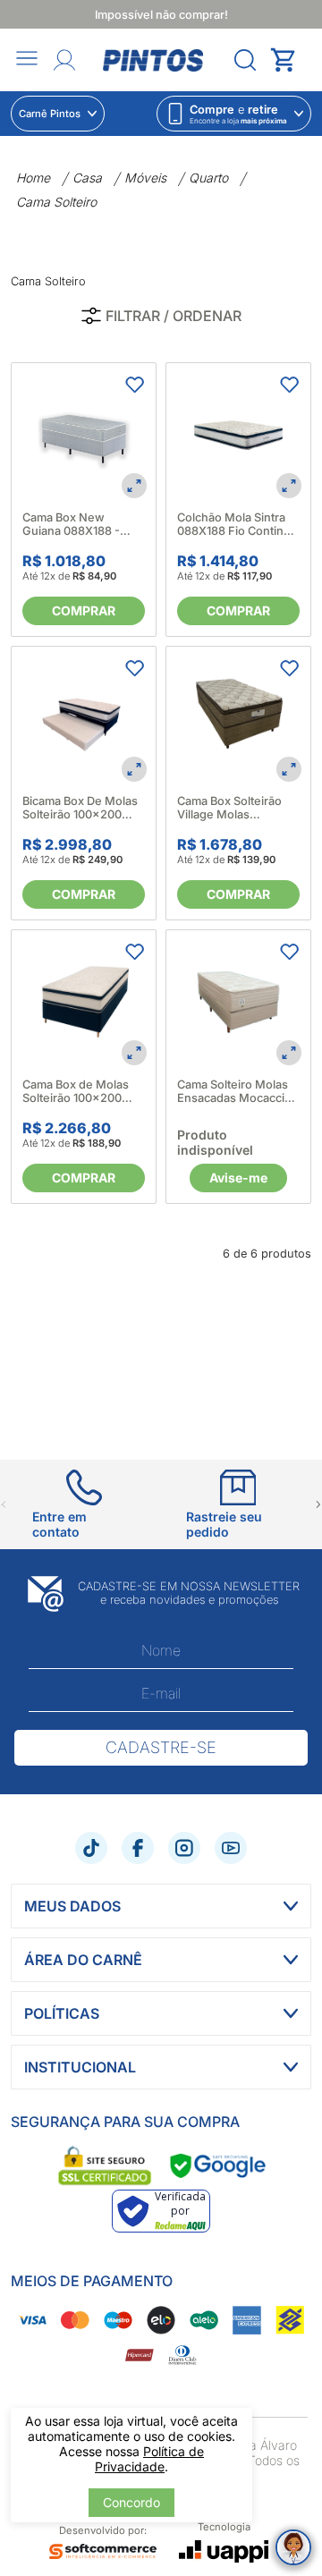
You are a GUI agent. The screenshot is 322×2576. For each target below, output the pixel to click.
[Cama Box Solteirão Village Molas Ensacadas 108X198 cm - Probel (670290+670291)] (238, 719)
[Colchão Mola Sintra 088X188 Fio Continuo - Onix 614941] (238, 435)
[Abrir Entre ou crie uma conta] (64, 60)
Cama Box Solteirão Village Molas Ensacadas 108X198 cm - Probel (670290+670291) (231, 808)
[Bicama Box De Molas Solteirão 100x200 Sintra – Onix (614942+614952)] (84, 719)
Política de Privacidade (149, 2459)
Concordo (131, 2502)
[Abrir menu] (27, 59)
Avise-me (238, 1178)
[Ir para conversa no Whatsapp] (293, 2547)
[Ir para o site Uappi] (224, 2551)
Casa (87, 178)
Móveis (145, 178)
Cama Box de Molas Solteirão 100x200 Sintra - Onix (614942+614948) (76, 1091)
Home (33, 178)
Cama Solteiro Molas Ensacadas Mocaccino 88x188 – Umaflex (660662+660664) (238, 1091)
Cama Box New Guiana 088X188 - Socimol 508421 (71, 524)
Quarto (208, 178)
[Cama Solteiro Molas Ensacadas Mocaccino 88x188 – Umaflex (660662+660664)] (238, 1002)
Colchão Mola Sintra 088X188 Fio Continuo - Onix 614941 (237, 524)
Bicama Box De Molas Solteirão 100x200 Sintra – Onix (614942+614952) (80, 808)
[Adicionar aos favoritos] (134, 385)
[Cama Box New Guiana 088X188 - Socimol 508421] (84, 435)
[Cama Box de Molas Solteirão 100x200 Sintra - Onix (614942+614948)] (84, 1002)
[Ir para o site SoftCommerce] (103, 2552)
